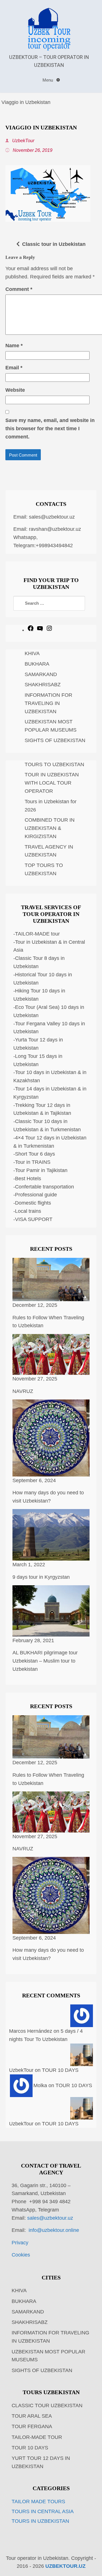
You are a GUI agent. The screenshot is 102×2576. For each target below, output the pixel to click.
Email (14, 368)
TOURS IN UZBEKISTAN (40, 2521)
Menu (48, 80)
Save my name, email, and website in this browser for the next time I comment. (50, 429)
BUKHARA (37, 664)
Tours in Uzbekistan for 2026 (51, 806)
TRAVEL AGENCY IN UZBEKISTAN (49, 851)
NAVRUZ (23, 1391)
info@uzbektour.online (54, 2230)
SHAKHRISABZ (43, 685)
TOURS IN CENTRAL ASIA (43, 2511)
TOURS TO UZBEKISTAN (54, 764)
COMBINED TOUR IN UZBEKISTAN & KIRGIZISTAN (50, 828)
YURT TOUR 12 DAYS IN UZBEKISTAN (41, 2462)
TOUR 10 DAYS (60, 2070)
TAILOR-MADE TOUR (37, 2437)
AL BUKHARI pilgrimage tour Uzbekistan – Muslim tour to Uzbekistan (45, 1661)
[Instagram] (49, 630)
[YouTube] (40, 630)
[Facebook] (31, 630)
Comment (19, 289)
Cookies (21, 2255)
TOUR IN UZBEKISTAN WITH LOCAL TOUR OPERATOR (52, 783)
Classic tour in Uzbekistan (54, 244)
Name (14, 346)
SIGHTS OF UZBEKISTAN (55, 740)
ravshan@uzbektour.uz (55, 529)
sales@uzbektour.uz (52, 517)
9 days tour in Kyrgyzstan (41, 1577)
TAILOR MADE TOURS (38, 2502)
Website (15, 390)
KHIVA (32, 653)
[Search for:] (49, 603)
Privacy (20, 2243)
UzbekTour (23, 140)
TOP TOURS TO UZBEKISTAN (44, 869)
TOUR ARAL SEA (32, 2416)
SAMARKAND (41, 674)
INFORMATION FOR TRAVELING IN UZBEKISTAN (48, 703)
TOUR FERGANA (32, 2426)
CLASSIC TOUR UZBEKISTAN (47, 2405)
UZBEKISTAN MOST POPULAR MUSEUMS (51, 726)
